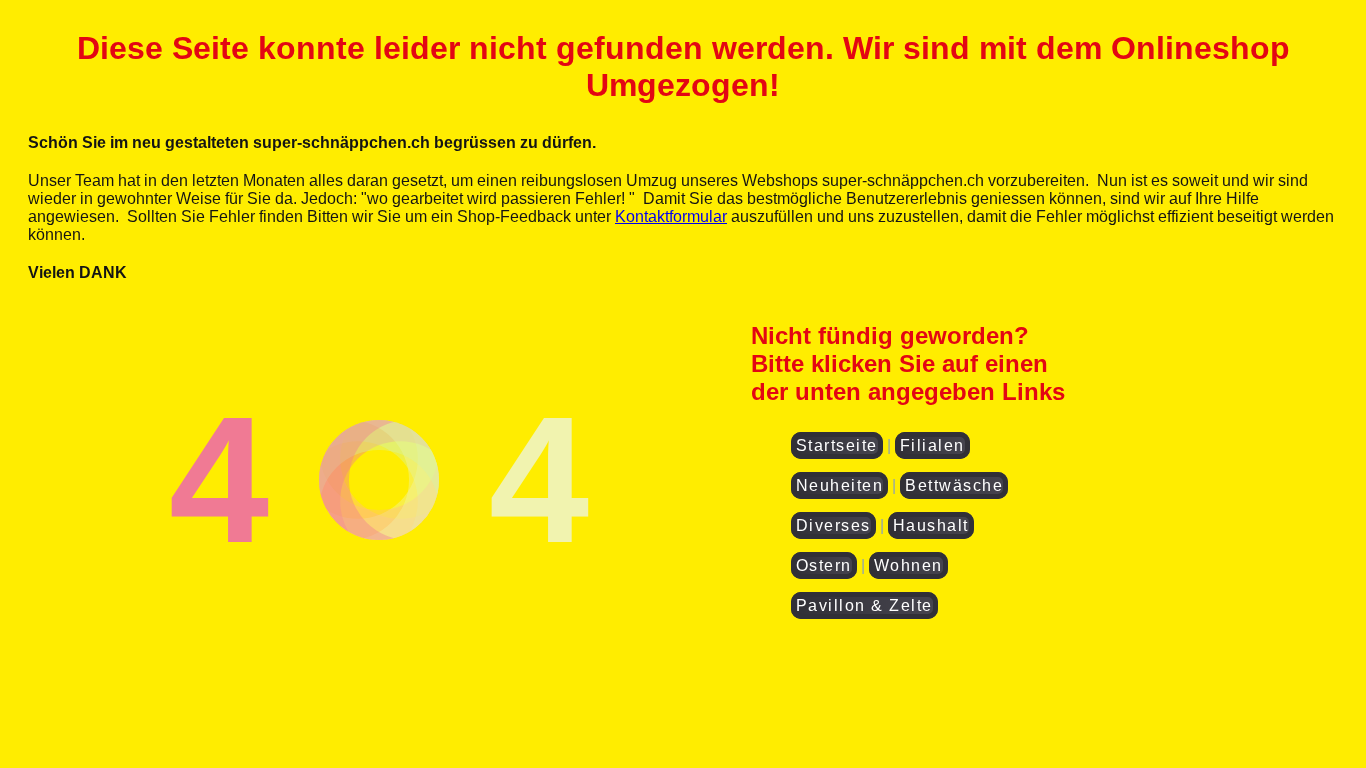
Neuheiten (840, 485)
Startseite (837, 445)
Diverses (833, 525)
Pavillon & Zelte (864, 605)
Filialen (932, 445)
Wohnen (908, 565)
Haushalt (931, 525)
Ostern (824, 565)
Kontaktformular (671, 216)
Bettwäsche (954, 485)
